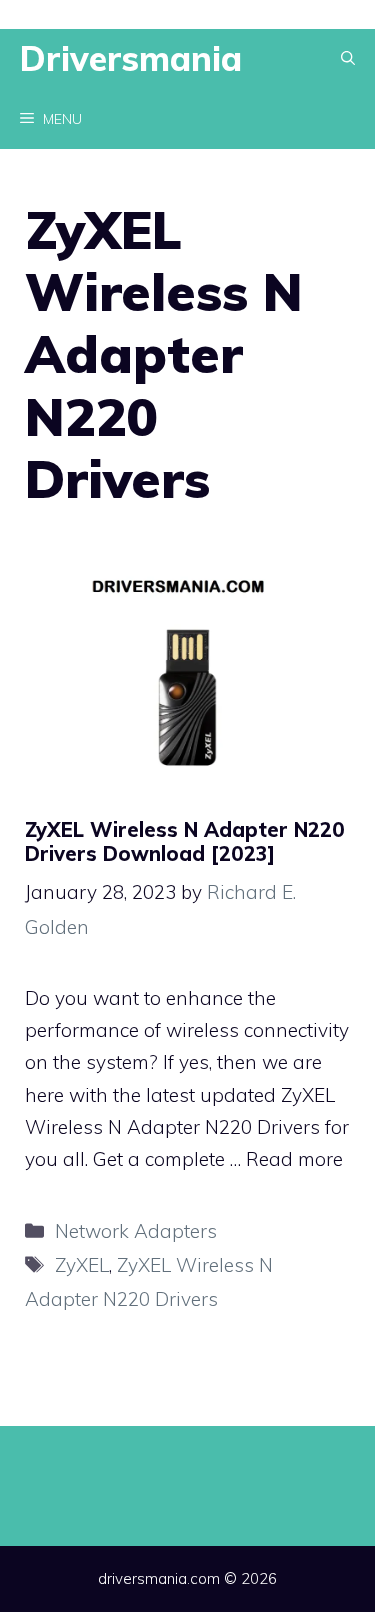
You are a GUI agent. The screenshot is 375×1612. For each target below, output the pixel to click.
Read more (294, 1159)
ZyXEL (82, 1265)
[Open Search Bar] (348, 59)
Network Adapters (136, 1231)
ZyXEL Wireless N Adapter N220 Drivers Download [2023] (185, 841)
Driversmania (131, 58)
